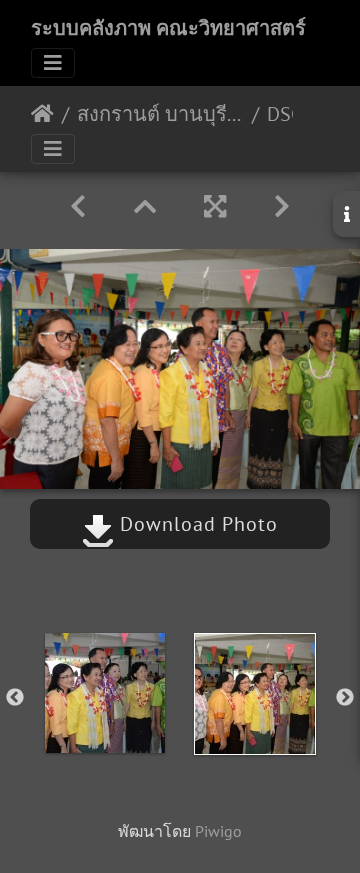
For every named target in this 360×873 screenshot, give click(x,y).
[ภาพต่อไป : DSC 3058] (282, 206)
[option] (105, 693)
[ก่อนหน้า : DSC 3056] (78, 206)
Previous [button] (15, 698)
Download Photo (196, 524)
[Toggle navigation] (53, 63)
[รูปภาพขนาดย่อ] (145, 206)
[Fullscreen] (215, 206)
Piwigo (218, 831)
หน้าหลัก (42, 114)
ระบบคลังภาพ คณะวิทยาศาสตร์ (168, 28)
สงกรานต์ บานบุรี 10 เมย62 (160, 114)
